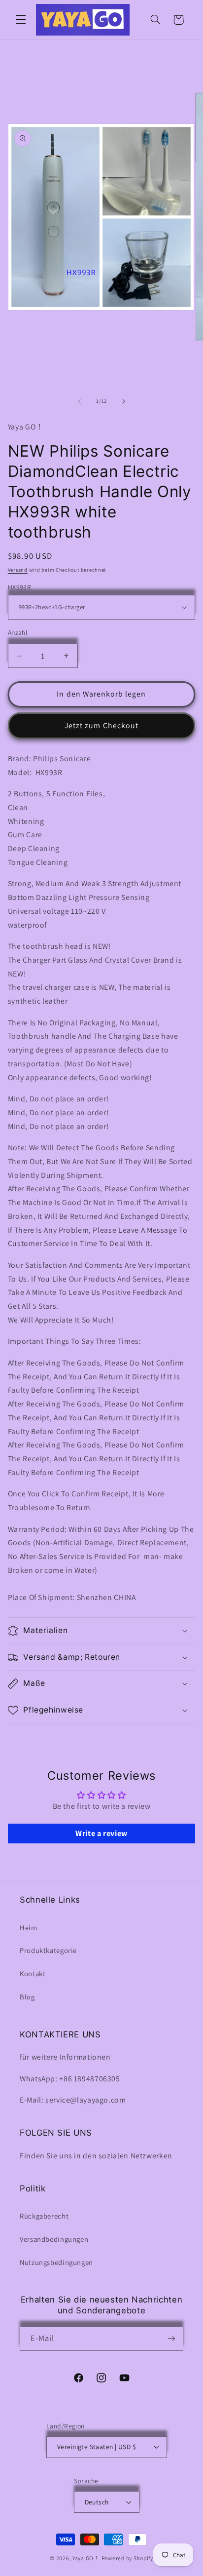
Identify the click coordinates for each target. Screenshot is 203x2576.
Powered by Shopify (127, 2558)
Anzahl (18, 632)
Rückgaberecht (44, 2216)
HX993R (20, 587)
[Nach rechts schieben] (124, 401)
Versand (18, 570)
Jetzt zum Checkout (101, 725)
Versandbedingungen (54, 2239)
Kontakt (33, 1973)
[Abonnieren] (171, 2339)
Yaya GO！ (86, 2558)
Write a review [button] (101, 1833)
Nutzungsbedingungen (56, 2262)
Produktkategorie (48, 1950)
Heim (29, 1928)
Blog (27, 1997)
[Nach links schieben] (79, 401)
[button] (21, 20)
